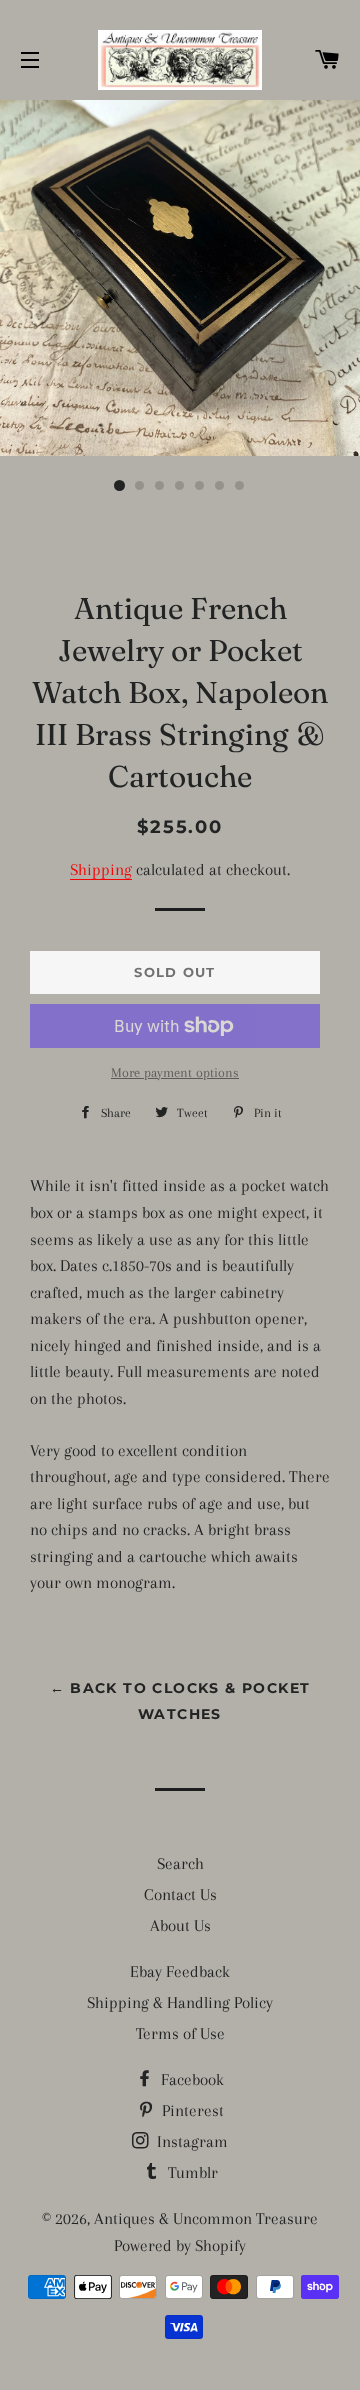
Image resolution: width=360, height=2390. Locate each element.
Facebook (190, 2079)
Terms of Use (180, 2033)
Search (180, 1863)
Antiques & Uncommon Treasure (206, 2218)
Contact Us (180, 1894)
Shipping (101, 869)
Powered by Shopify (180, 2245)
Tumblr (191, 2172)
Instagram (190, 2141)
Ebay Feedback (180, 1971)
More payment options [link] (175, 1072)
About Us (180, 1925)
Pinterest (191, 2110)
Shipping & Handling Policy (180, 2002)
